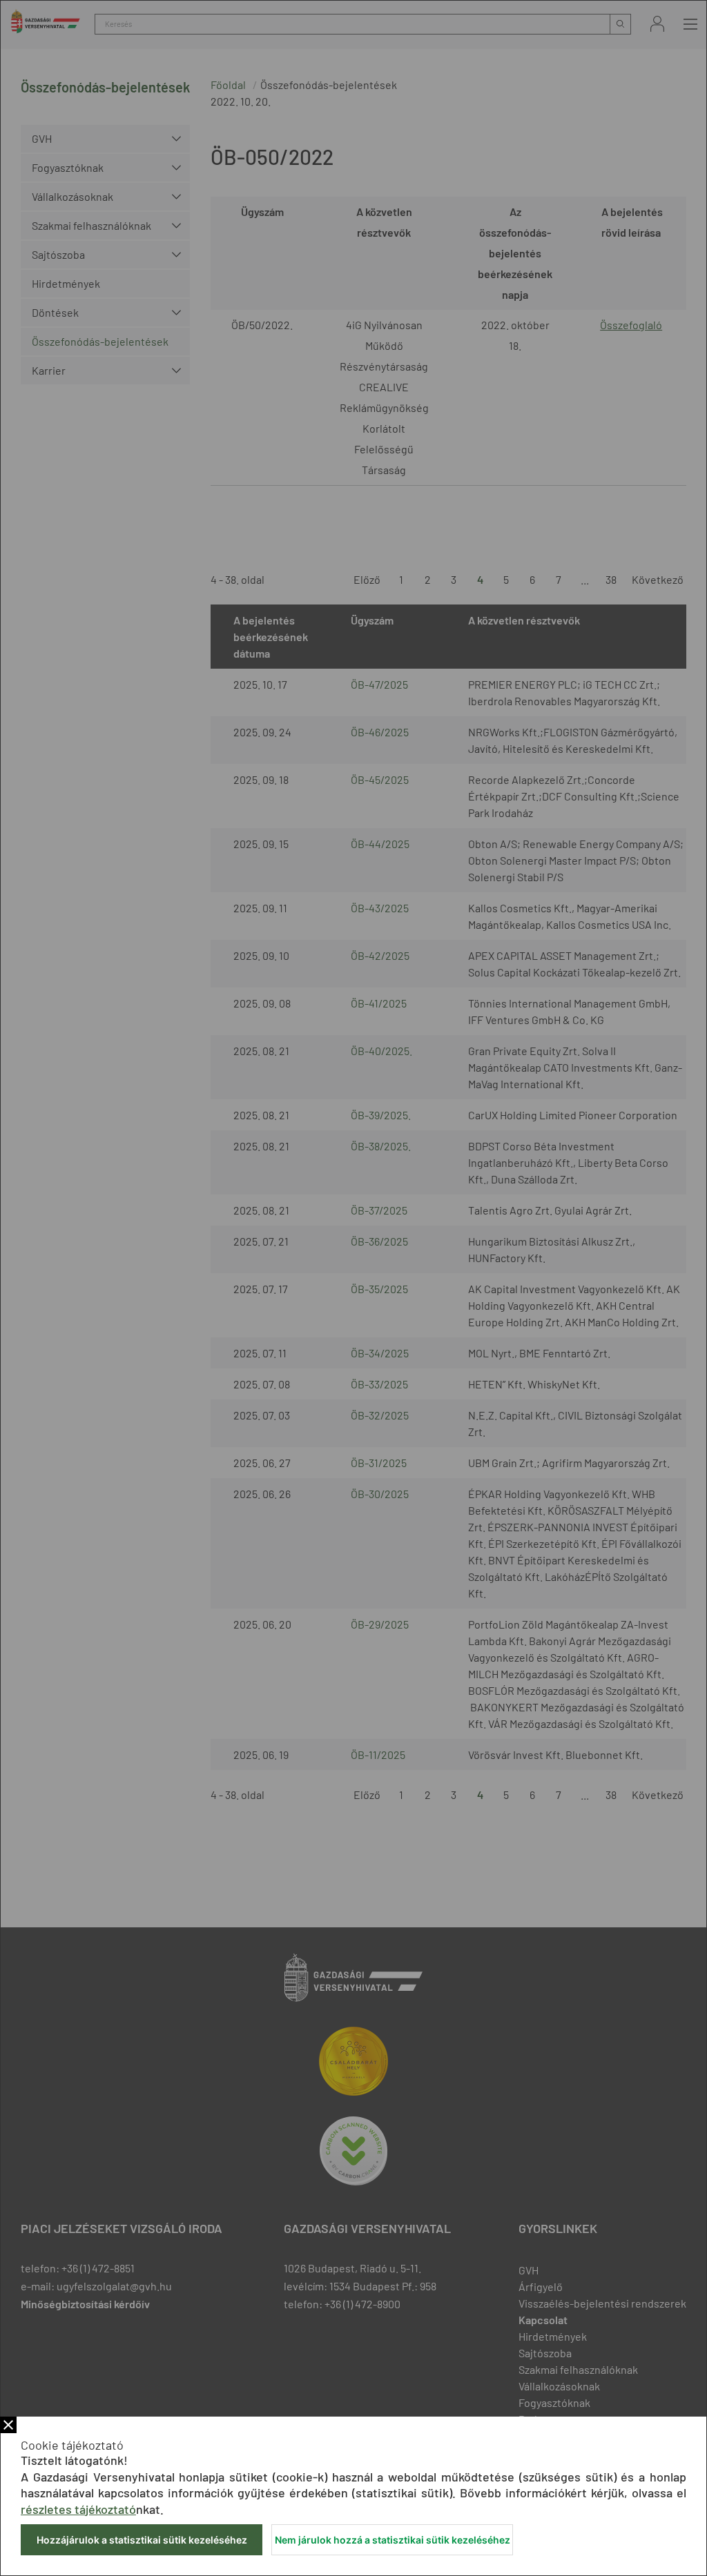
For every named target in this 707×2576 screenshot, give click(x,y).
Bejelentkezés (657, 24)
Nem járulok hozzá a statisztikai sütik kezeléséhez (393, 2540)
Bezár (8, 2425)
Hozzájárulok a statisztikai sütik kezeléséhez (142, 2540)
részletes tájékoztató (78, 2509)
